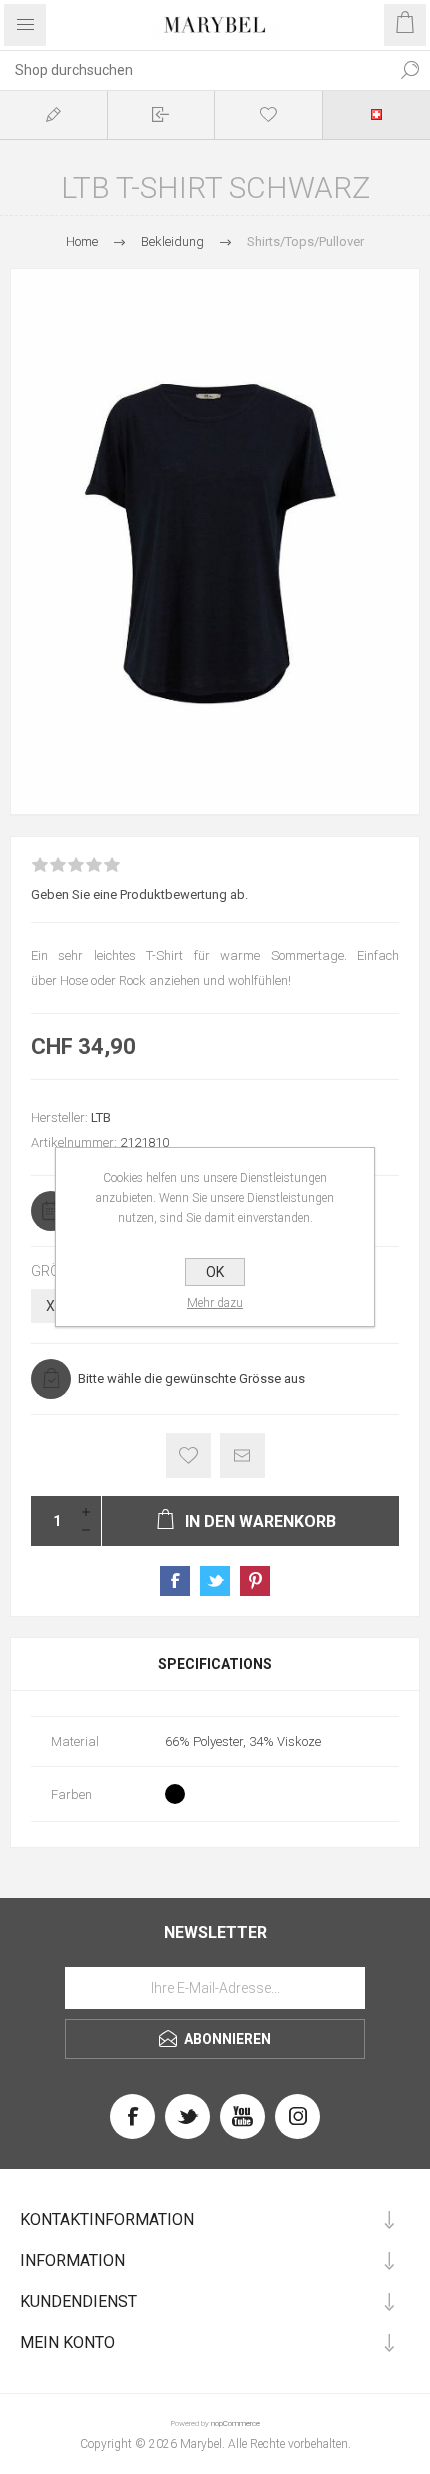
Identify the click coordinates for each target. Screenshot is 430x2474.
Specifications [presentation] (215, 1664)
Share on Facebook (175, 1581)
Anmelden (161, 114)
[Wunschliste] (268, 114)
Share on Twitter (215, 1581)
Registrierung (53, 114)
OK (215, 1272)
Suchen (410, 70)
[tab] (215, 1664)
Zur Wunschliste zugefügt (188, 1455)
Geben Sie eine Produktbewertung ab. (139, 894)
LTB (101, 1117)
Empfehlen (242, 1455)
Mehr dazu (215, 1303)
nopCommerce (235, 2423)
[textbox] (195, 70)
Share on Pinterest (255, 1581)
